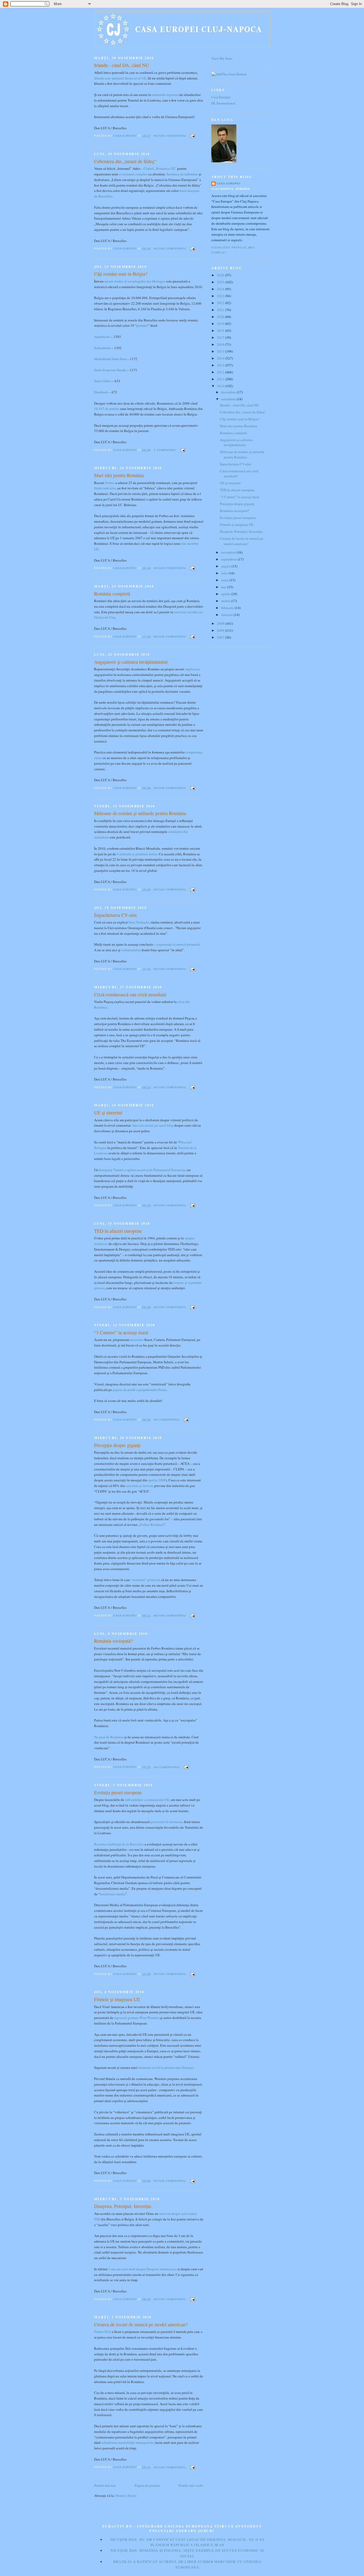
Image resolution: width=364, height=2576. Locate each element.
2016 (221, 344)
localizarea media (113, 1894)
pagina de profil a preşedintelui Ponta (140, 1390)
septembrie (229, 559)
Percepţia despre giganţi (117, 1445)
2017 (221, 337)
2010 (221, 386)
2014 (221, 358)
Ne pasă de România (109, 1737)
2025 (221, 282)
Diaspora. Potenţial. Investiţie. (123, 2206)
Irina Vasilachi (139, 922)
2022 (221, 303)
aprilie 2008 (157, 1480)
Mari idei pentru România (119, 475)
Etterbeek (101, 392)
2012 (221, 372)
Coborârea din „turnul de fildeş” (125, 161)
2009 (221, 623)
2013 (221, 365)
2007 (221, 637)
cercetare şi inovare (140, 1486)
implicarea (193, 669)
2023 (221, 296)
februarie (228, 608)
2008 (221, 630)
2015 (221, 351)
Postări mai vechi (191, 2485)
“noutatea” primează (146, 1580)
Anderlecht (102, 337)
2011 (221, 379)
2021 (221, 310)
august (226, 566)
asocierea (137, 1340)
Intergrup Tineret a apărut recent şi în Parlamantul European (142, 1170)
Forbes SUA (102, 2332)
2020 (221, 317)
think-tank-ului (105, 488)
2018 (221, 330)
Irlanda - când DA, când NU (122, 65)
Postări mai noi (105, 2485)
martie (226, 601)
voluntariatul (131, 950)
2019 (221, 324)
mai (224, 587)
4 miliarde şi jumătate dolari (137, 854)
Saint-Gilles (103, 381)
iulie (225, 573)
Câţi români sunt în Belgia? (121, 274)
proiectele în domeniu (166, 1822)
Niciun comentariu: (171, 136)
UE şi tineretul (108, 1112)
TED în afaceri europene (118, 1231)
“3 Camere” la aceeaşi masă (121, 1332)
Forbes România (152, 1525)
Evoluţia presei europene (118, 1792)
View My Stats (222, 58)
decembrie (229, 392)
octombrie (229, 552)
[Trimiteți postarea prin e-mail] (193, 136)
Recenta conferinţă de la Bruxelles (119, 1844)
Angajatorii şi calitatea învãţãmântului (131, 662)
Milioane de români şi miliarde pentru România (140, 813)
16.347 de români (107, 409)
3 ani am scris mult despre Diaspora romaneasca (143, 2269)
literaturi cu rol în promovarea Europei (166, 2067)
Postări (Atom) (126, 2496)
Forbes (110, 483)
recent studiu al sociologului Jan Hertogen (135, 281)
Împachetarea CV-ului (115, 915)
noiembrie (229, 399)
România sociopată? (113, 1641)
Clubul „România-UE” (160, 168)
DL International (223, 103)
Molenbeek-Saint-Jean (110, 359)
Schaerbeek (102, 348)
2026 (221, 275)
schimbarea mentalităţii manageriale (127, 2442)
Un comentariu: (168, 1420)
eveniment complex (133, 174)
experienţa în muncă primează (178, 944)
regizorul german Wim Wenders (137, 2018)
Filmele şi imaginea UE (117, 1999)
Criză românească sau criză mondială (130, 994)
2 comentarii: (166, 450)
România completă (112, 594)
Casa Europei (221, 97)
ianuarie (227, 615)
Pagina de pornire (147, 2485)
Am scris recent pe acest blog (153, 1125)
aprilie (226, 594)
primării (142, 325)
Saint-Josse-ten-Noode (110, 370)
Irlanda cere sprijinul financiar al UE (120, 78)
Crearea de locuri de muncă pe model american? (141, 2324)
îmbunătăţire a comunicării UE (147, 1800)
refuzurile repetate (165, 95)
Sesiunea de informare (182, 174)
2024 (221, 289)
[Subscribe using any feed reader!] (229, 74)
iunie (225, 580)
